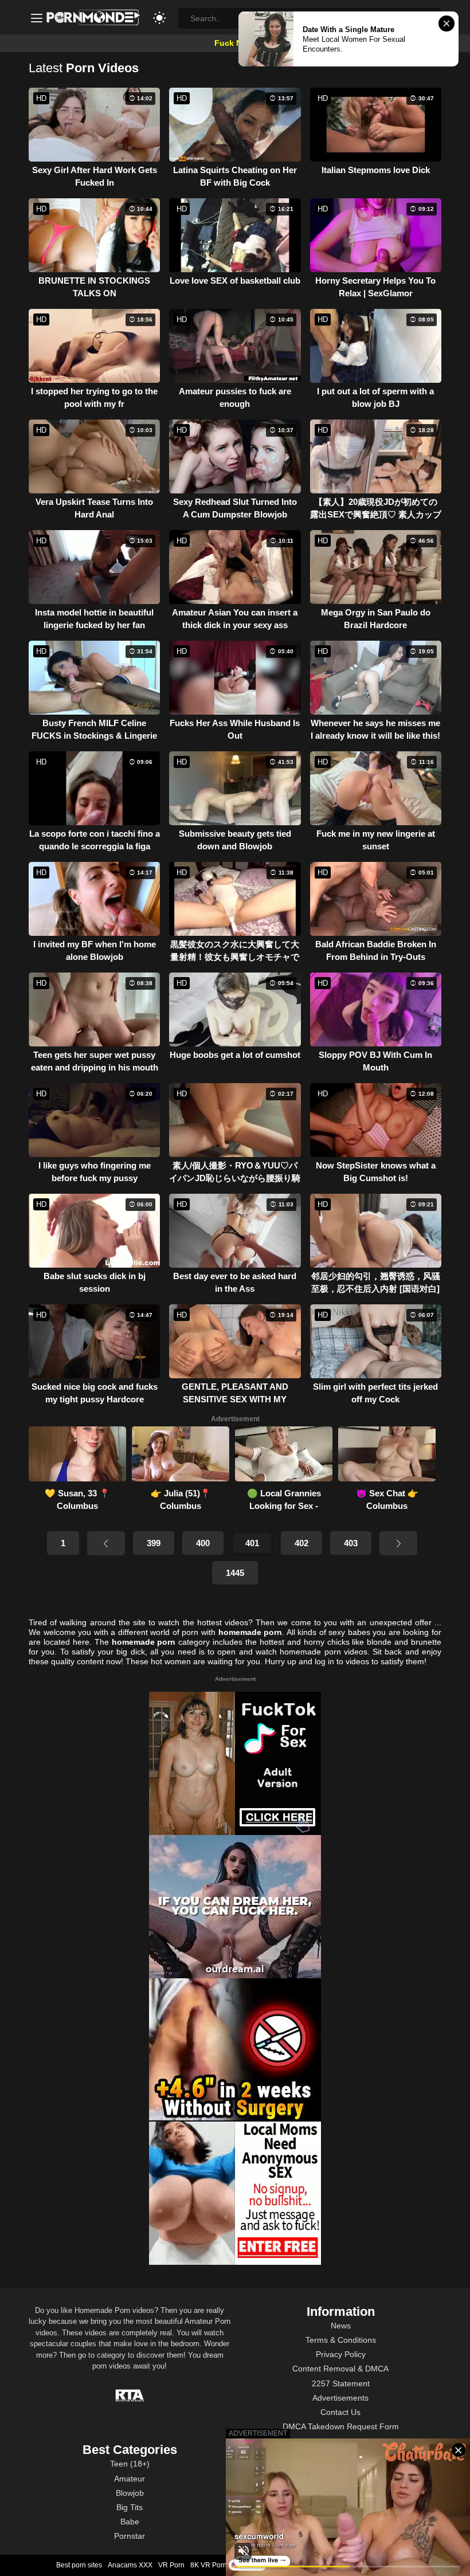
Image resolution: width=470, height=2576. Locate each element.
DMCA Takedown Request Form (341, 2426)
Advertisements (340, 2398)
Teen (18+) (130, 2464)
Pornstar (130, 2536)
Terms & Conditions (341, 2340)
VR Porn (171, 2565)
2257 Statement (341, 2383)
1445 (235, 1573)
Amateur (130, 2479)
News (341, 2326)
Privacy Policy (341, 2354)
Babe (130, 2522)
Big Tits (130, 2507)
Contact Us (340, 2412)
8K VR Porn (209, 2565)
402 (301, 1543)
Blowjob (130, 2493)
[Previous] (106, 1543)
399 (154, 1543)
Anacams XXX (130, 2565)
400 (203, 1543)
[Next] (398, 1543)
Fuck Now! (235, 43)
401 (252, 1543)
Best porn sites (79, 2565)
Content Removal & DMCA (340, 2369)
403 (351, 1543)
